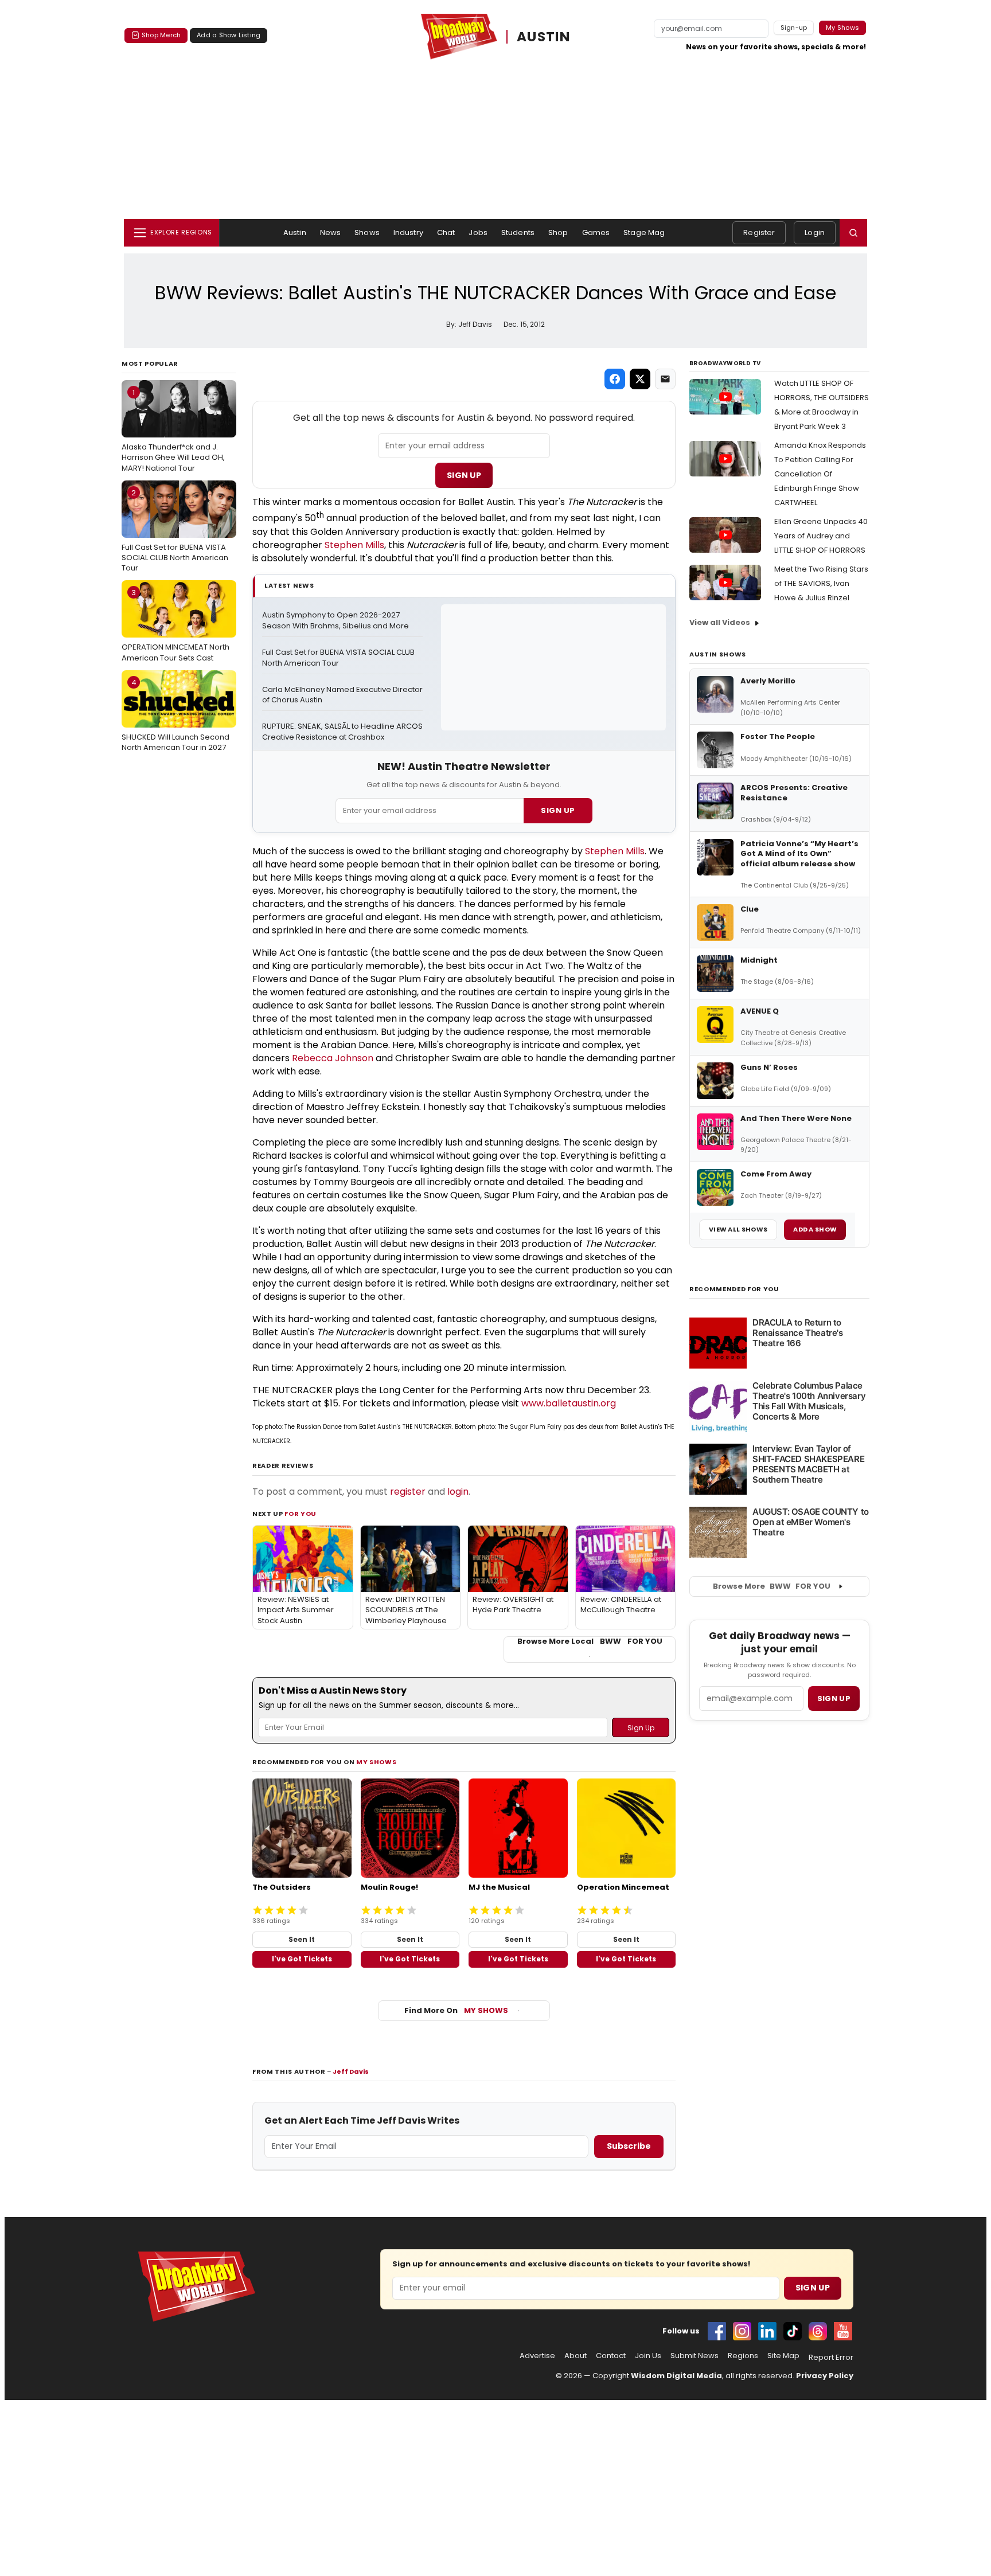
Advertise (537, 2356)
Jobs (478, 232)
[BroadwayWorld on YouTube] (843, 2331)
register (408, 1492)
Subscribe (629, 2146)
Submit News (695, 2356)
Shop (558, 232)
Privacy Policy (825, 2376)
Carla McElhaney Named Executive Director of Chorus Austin (342, 695)
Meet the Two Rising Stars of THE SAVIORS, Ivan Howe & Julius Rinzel (821, 583)
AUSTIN (543, 37)
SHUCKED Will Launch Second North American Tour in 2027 (175, 715)
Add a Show (815, 1229)
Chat (446, 232)
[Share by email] (665, 379)
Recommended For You (734, 1289)
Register (759, 232)
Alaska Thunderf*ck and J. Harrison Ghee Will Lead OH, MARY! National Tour (173, 430)
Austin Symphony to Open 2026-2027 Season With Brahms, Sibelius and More (335, 621)
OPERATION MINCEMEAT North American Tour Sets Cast (175, 625)
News (331, 232)
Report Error (831, 2358)
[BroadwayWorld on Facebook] (717, 2331)
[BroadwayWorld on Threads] (818, 2331)
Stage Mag (644, 232)
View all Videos (720, 622)
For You (301, 1514)
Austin (295, 232)
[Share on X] (640, 379)
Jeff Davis (351, 2071)
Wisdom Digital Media (676, 2376)
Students (518, 232)
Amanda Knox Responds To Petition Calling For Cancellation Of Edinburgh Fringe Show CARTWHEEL (820, 474)
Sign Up (464, 475)
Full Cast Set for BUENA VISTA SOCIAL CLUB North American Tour (175, 530)
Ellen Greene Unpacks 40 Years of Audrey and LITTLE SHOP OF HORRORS (821, 536)
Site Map (783, 2356)
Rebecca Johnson (333, 1058)
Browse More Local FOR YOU (590, 1641)
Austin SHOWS (718, 654)
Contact (611, 2356)
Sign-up (794, 28)
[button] (853, 233)
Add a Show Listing (229, 35)
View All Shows (738, 1229)
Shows (367, 232)
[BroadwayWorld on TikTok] (793, 2331)
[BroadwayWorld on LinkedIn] (767, 2331)
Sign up (834, 1699)
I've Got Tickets (302, 1959)
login (458, 1492)
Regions (743, 2356)
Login (815, 232)
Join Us (648, 2356)
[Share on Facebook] (615, 379)
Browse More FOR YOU (772, 1586)
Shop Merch (161, 35)
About (576, 2356)
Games (596, 232)
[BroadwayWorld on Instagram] (742, 2331)
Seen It (302, 1939)
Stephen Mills (354, 545)
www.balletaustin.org (569, 1403)
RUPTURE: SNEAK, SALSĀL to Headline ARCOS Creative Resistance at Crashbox (342, 732)
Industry (408, 232)
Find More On (456, 2010)
